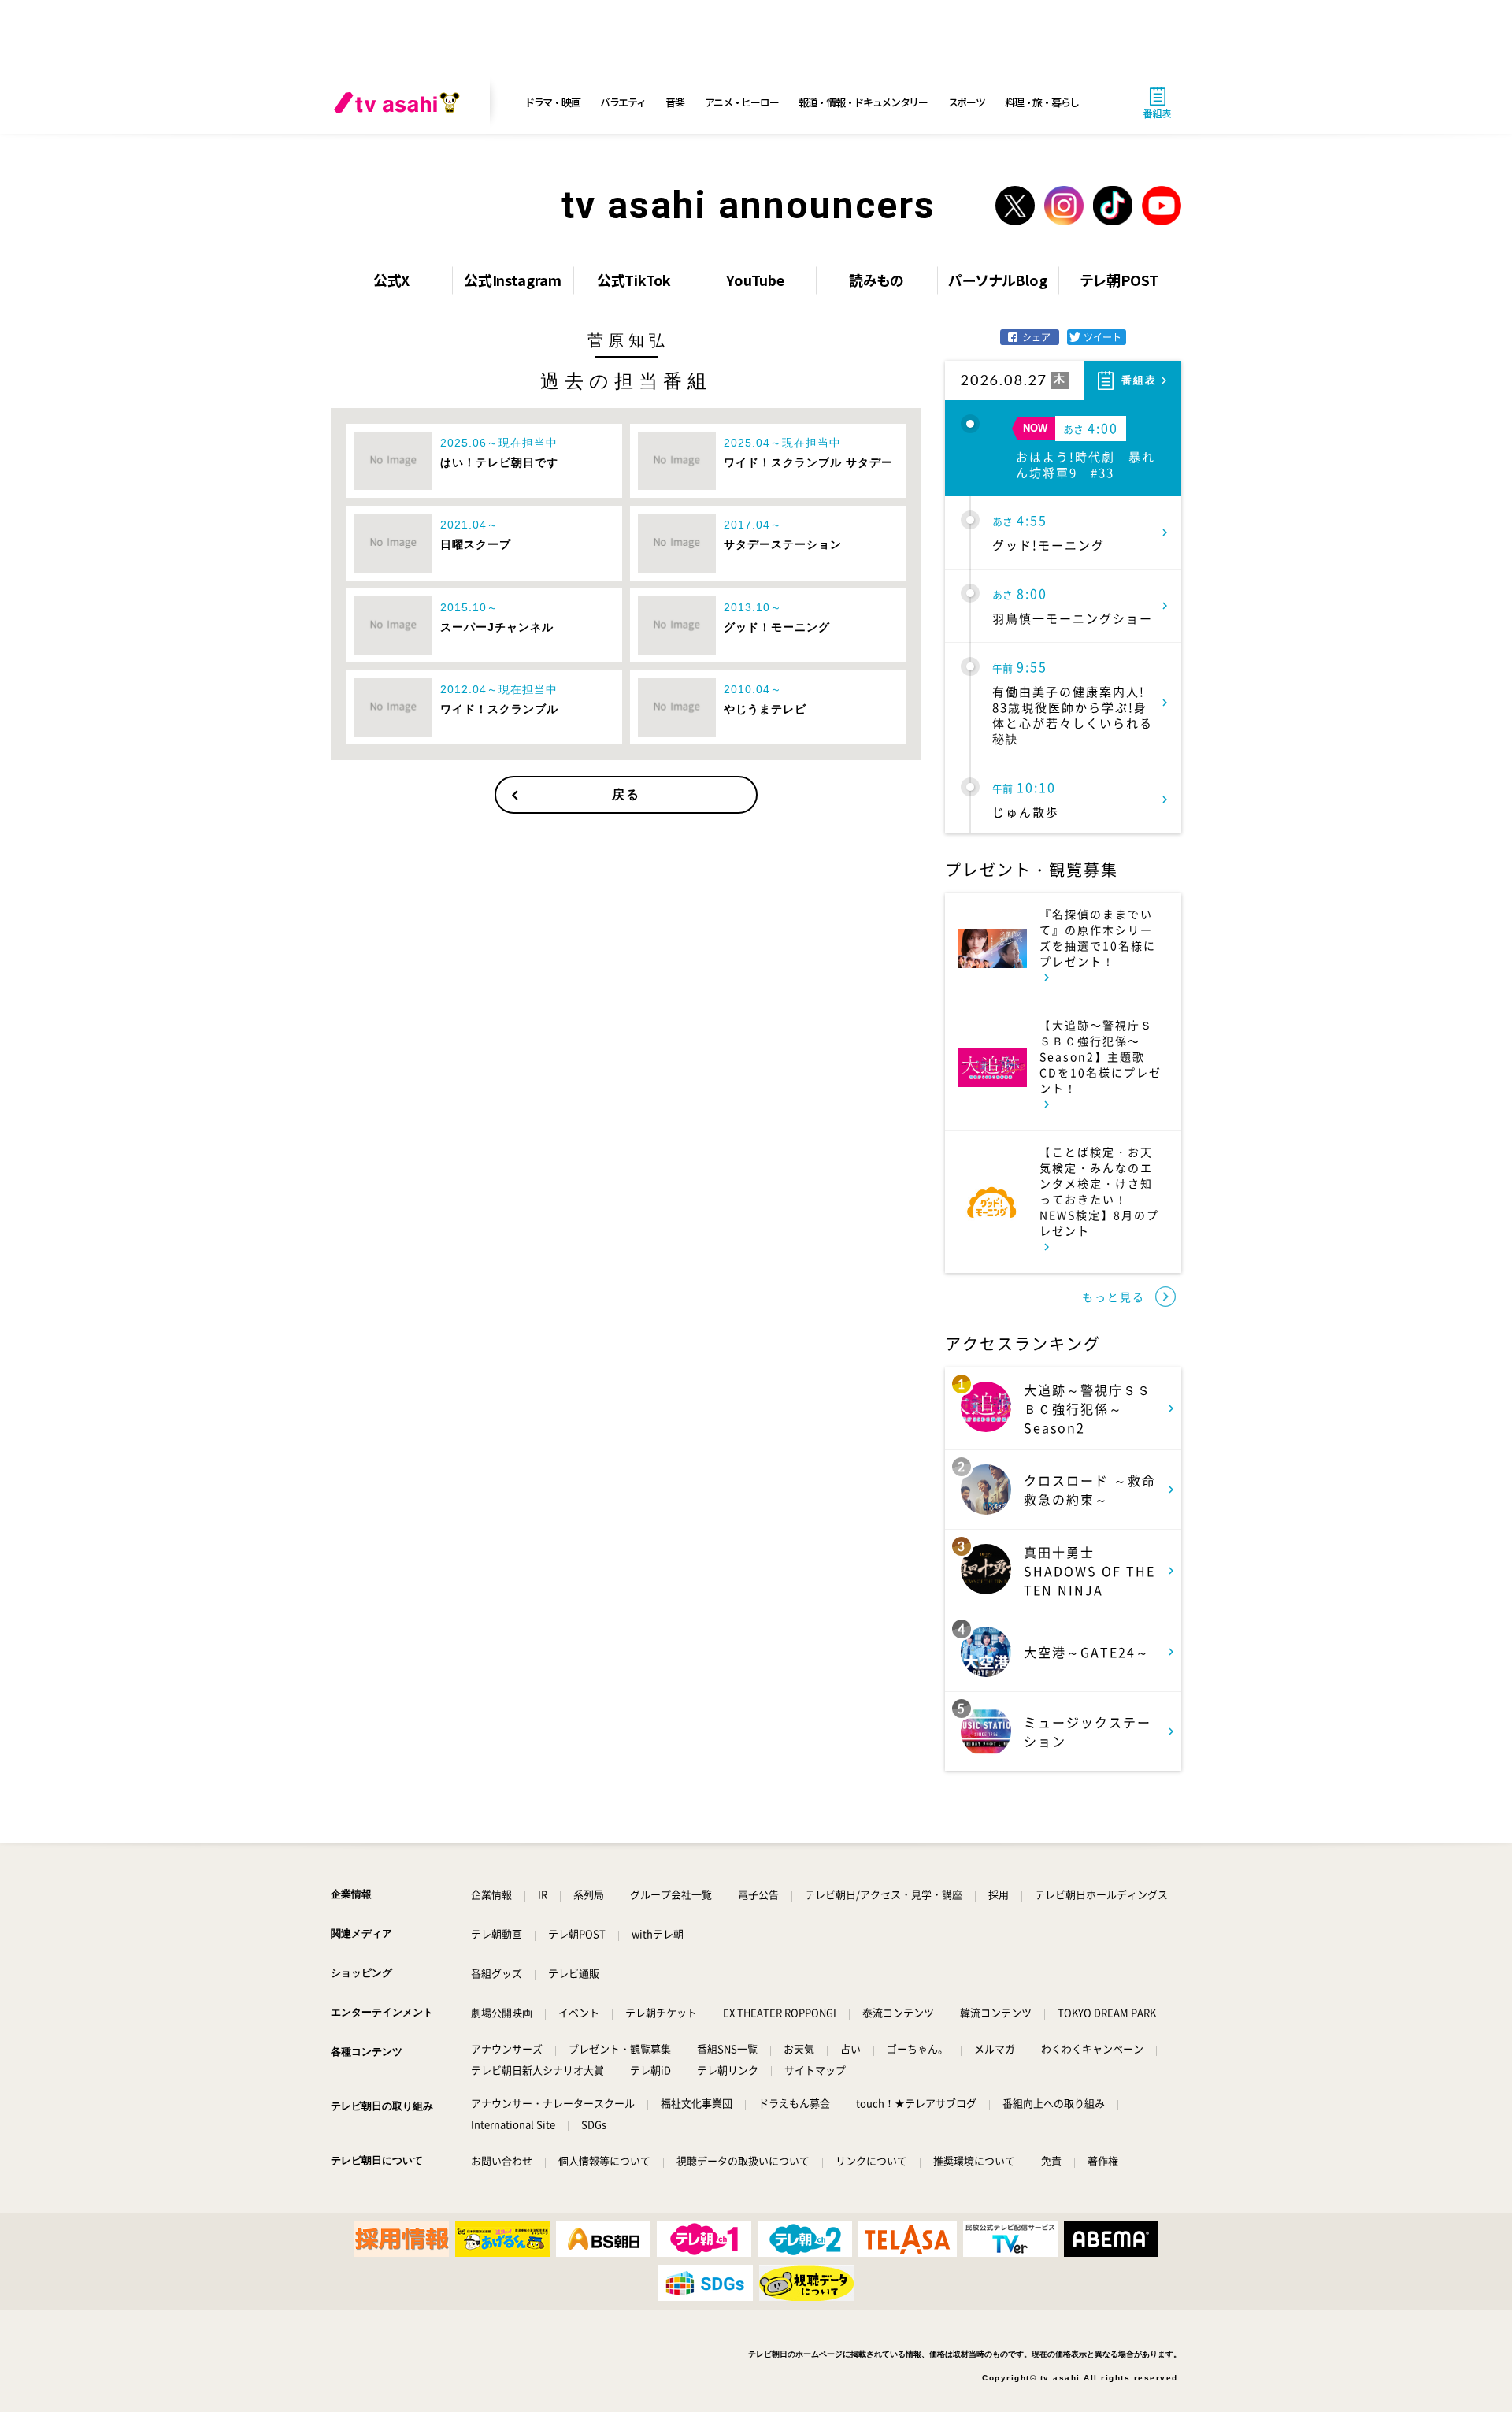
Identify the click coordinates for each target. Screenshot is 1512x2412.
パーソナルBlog (997, 280)
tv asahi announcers (749, 205)
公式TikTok (634, 280)
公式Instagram (513, 280)
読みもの (876, 280)
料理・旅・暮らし (1042, 102)
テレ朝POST (1119, 280)
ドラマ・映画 (552, 102)
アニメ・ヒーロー (742, 102)
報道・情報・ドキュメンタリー (863, 102)
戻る (626, 794)
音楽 (674, 102)
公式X (391, 280)
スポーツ (967, 102)
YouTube (755, 280)
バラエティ (623, 102)
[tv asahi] (400, 102)
